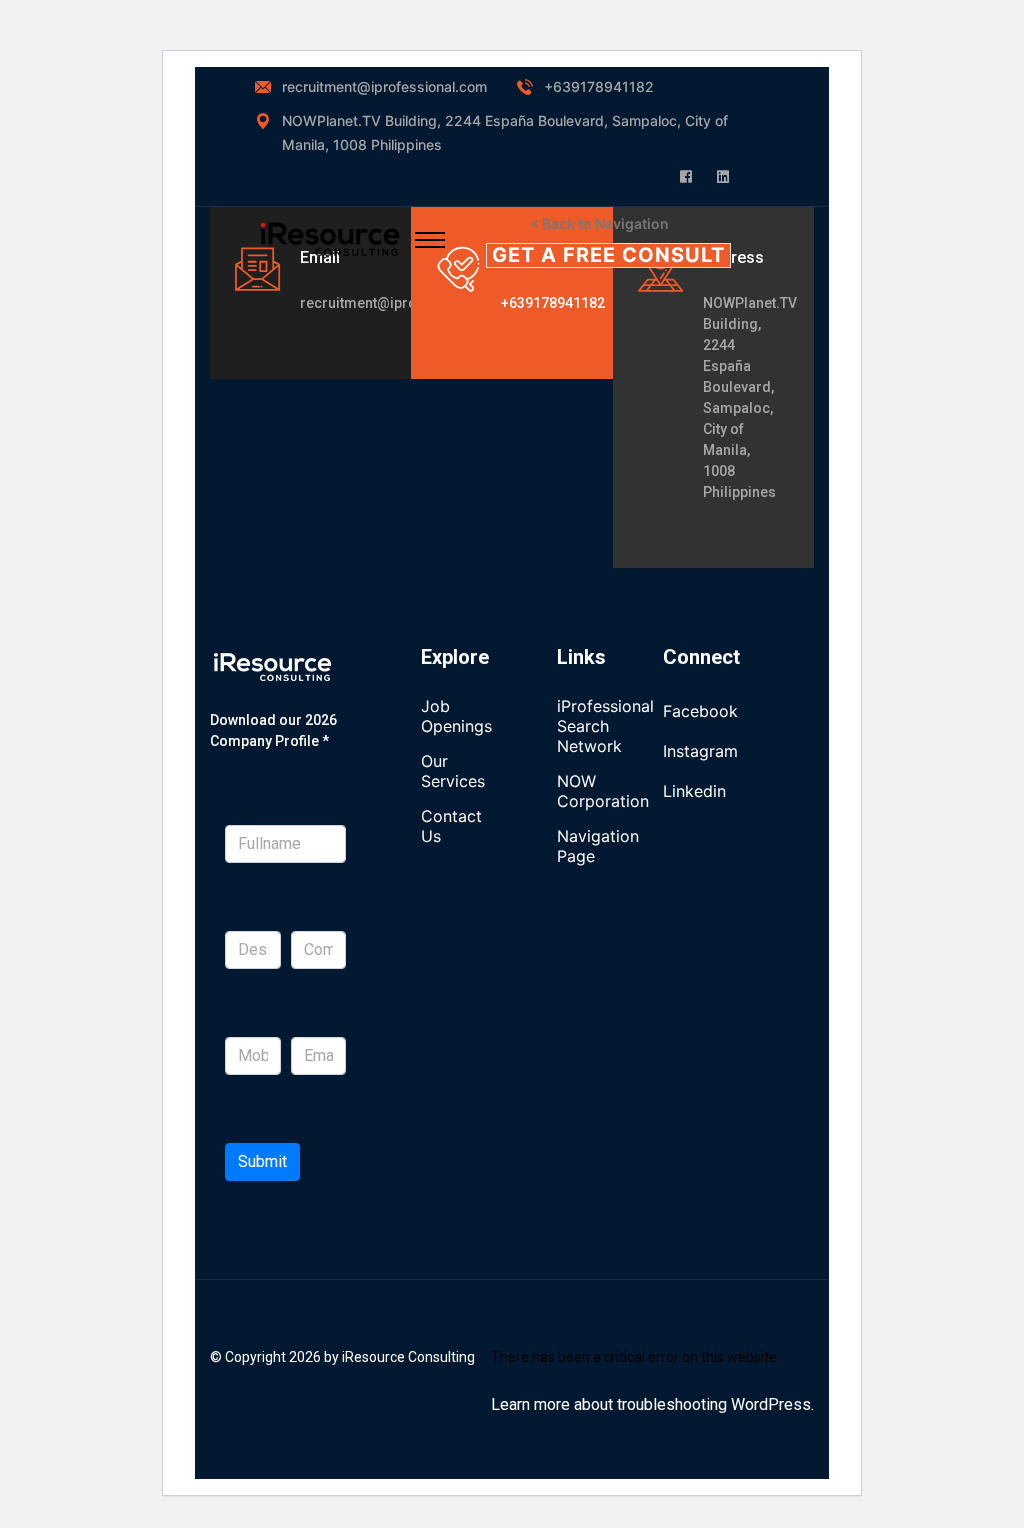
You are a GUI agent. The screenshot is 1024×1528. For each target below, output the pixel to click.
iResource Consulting (408, 1357)
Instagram (700, 751)
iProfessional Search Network (605, 726)
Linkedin (694, 791)
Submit (262, 1161)
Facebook (700, 711)
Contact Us (451, 826)
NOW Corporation (603, 791)
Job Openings (456, 716)
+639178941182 (599, 86)
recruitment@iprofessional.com (384, 86)
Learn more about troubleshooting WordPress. (652, 1404)
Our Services (453, 771)
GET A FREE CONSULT (608, 255)
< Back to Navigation (599, 223)
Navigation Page (598, 846)
